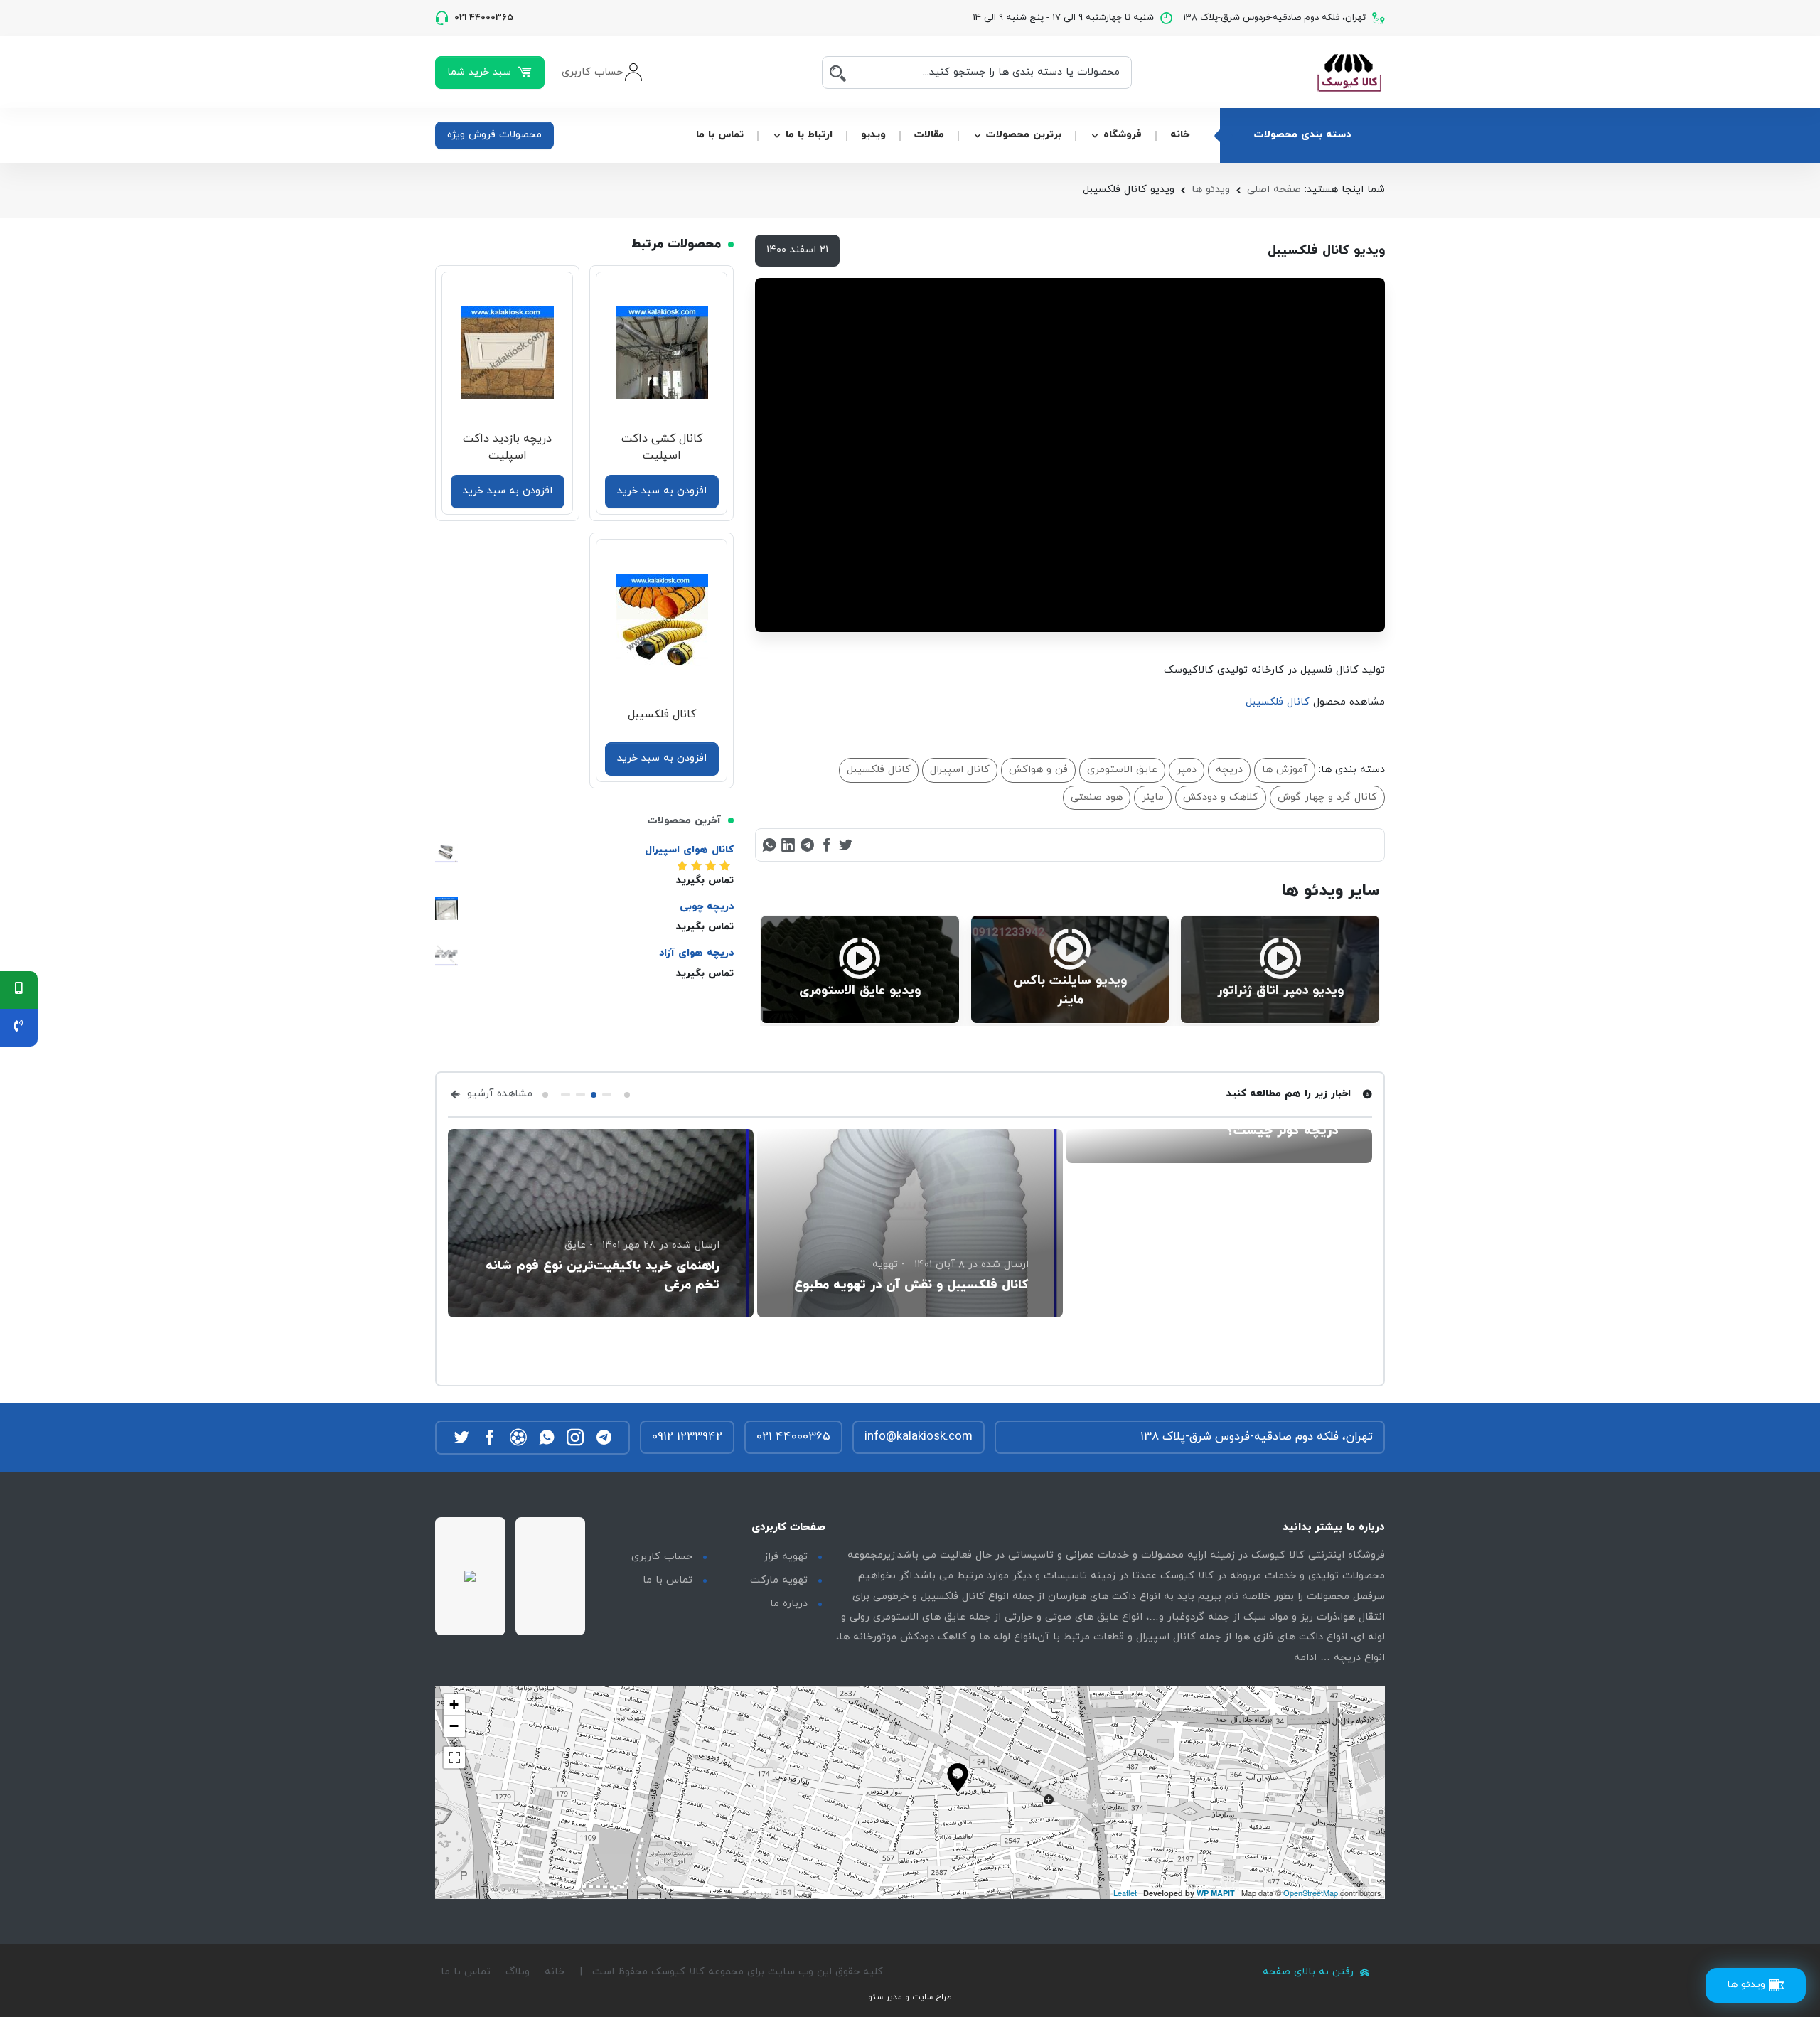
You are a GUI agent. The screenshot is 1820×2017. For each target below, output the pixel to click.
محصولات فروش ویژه (494, 135)
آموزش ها (1285, 770)
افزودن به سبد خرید (662, 491)
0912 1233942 (687, 1437)
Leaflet (1125, 1893)
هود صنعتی (1097, 797)
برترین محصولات (1024, 135)
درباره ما (789, 1604)
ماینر (1153, 797)
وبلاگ (518, 1972)
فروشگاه (1123, 135)
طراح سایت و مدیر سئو (910, 1997)
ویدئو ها (1211, 189)
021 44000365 (793, 1437)
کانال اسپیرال (960, 770)
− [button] (454, 1726)
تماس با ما (720, 135)
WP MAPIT (1216, 1893)
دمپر (1187, 770)
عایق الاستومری (1122, 770)
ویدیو (873, 135)
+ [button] (454, 1705)
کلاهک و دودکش (1221, 797)
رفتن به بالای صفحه (1310, 1972)
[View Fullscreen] (454, 1757)
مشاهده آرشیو (498, 1094)
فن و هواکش (1038, 770)
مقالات (929, 135)
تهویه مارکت (779, 1580)
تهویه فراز (786, 1557)
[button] (627, 1095)
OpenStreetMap (1311, 1893)
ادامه (1305, 1658)
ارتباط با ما (809, 135)
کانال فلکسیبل (1278, 702)
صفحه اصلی (1274, 189)
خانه (1180, 135)
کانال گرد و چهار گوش (1327, 797)
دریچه (1229, 770)
